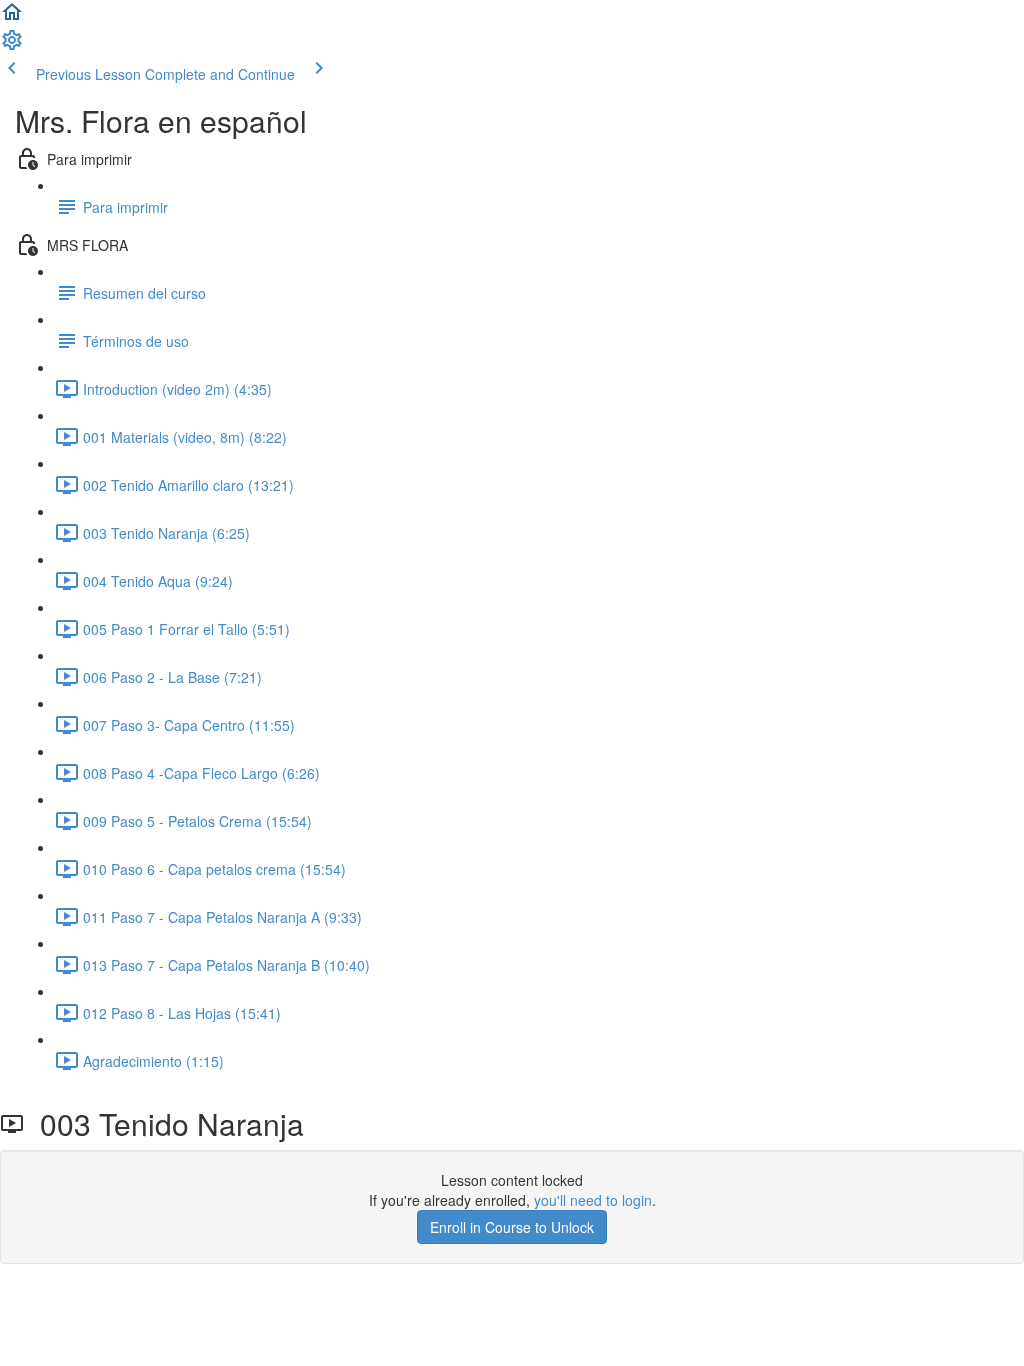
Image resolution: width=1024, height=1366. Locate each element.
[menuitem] (12, 46)
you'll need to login (593, 1200)
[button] (12, 18)
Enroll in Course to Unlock (512, 1227)
